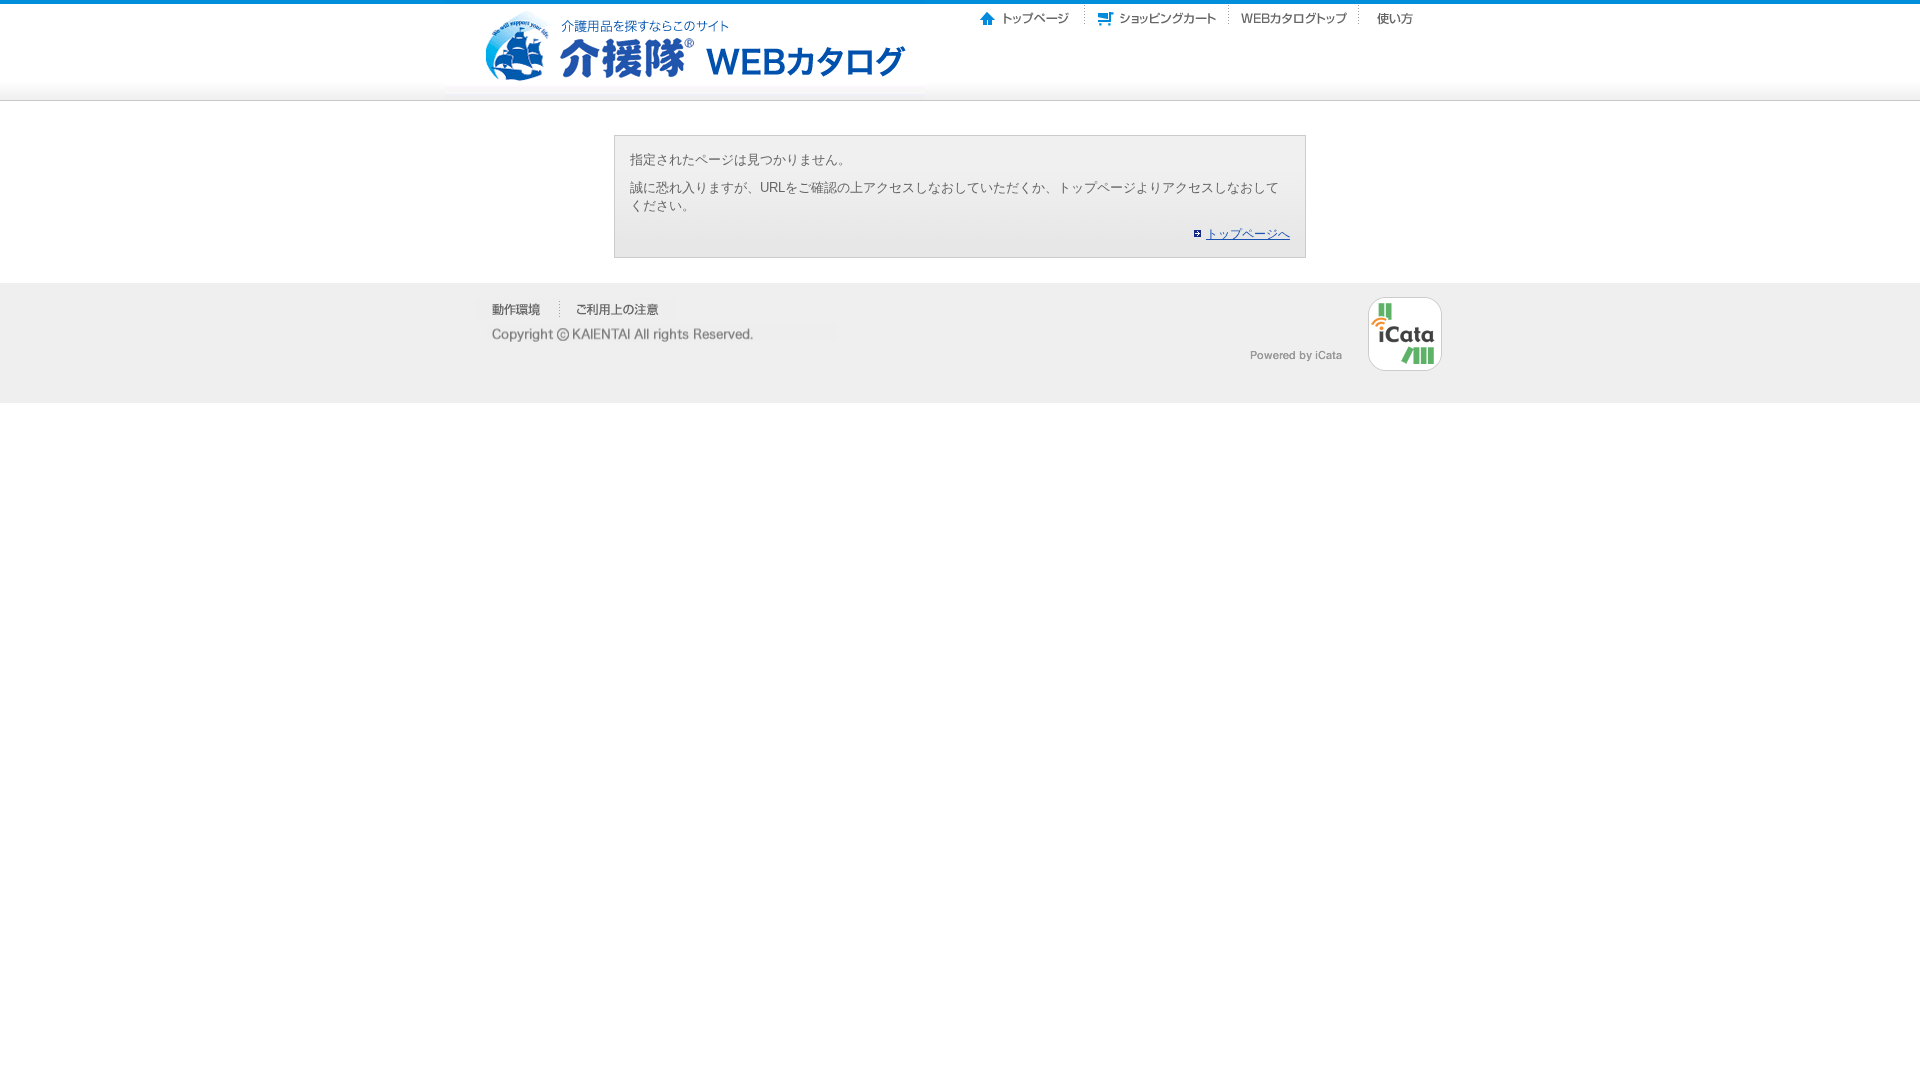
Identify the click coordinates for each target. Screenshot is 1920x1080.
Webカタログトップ (1294, 13)
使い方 (1397, 13)
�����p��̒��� (617, 309)
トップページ (1026, 13)
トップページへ (1248, 234)
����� (517, 309)
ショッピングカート (1157, 13)
